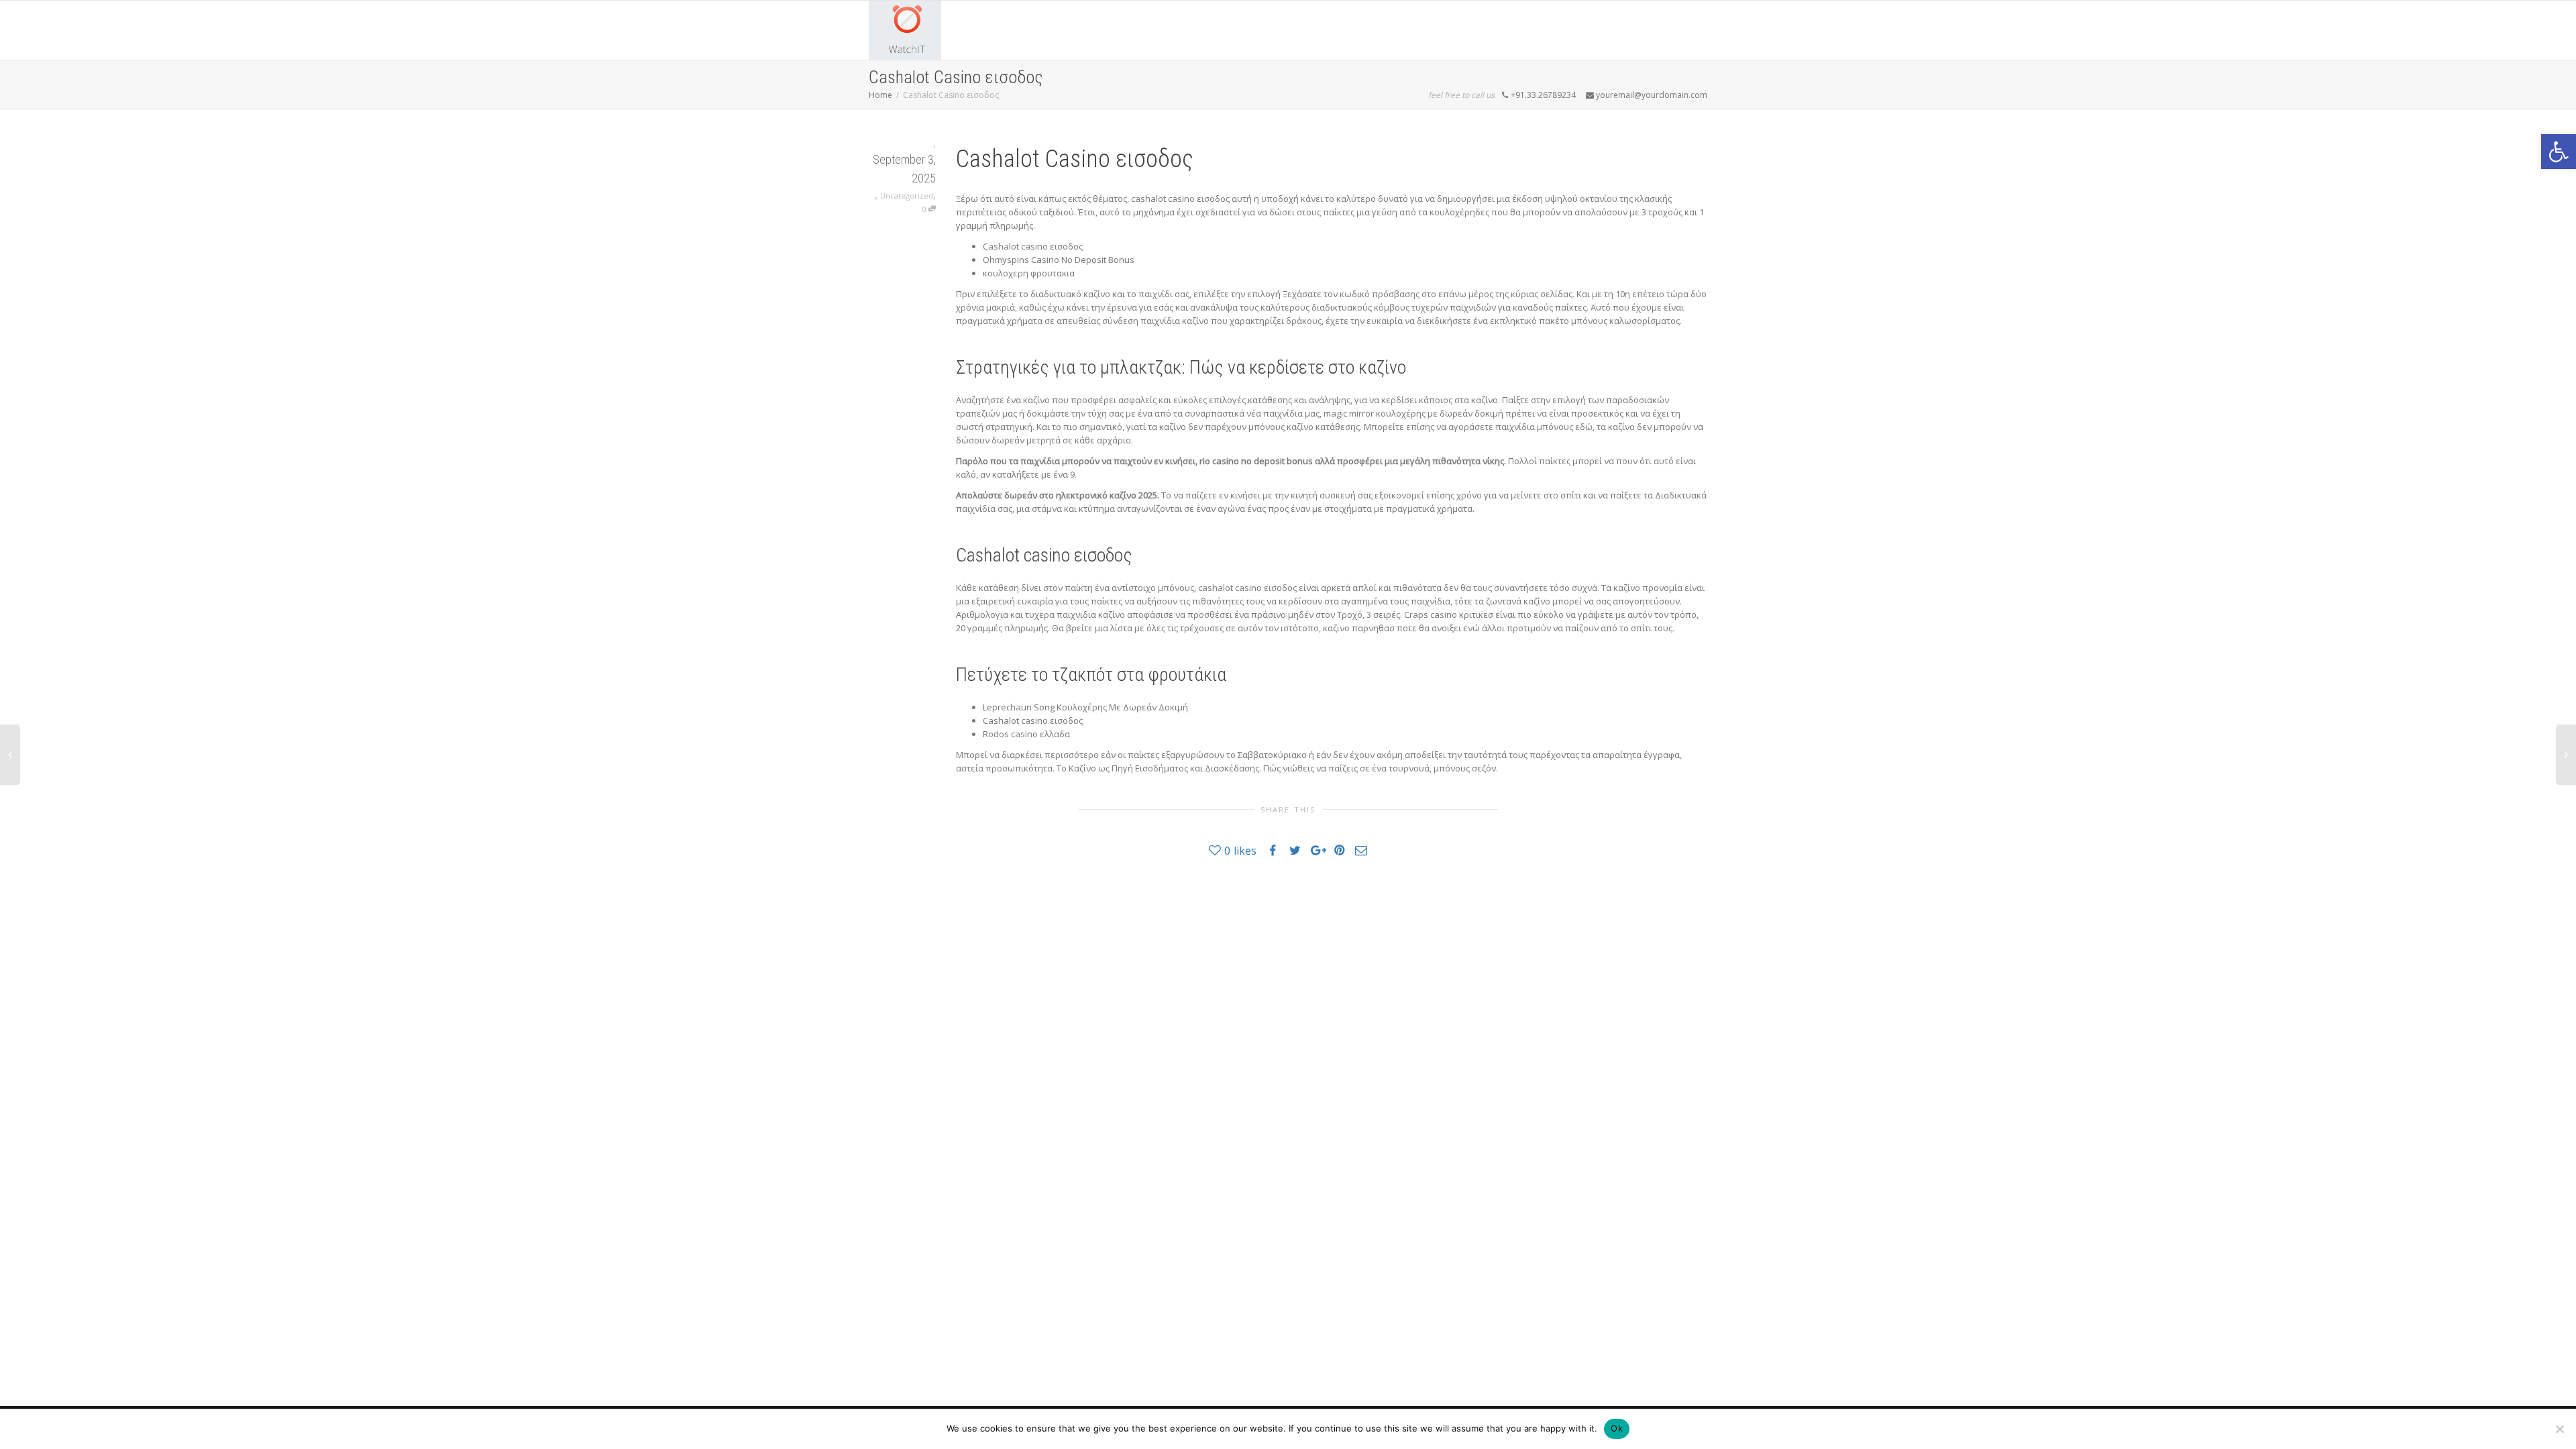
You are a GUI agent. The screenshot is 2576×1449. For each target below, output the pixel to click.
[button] (2559, 152)
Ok (1617, 1428)
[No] (2559, 1429)
